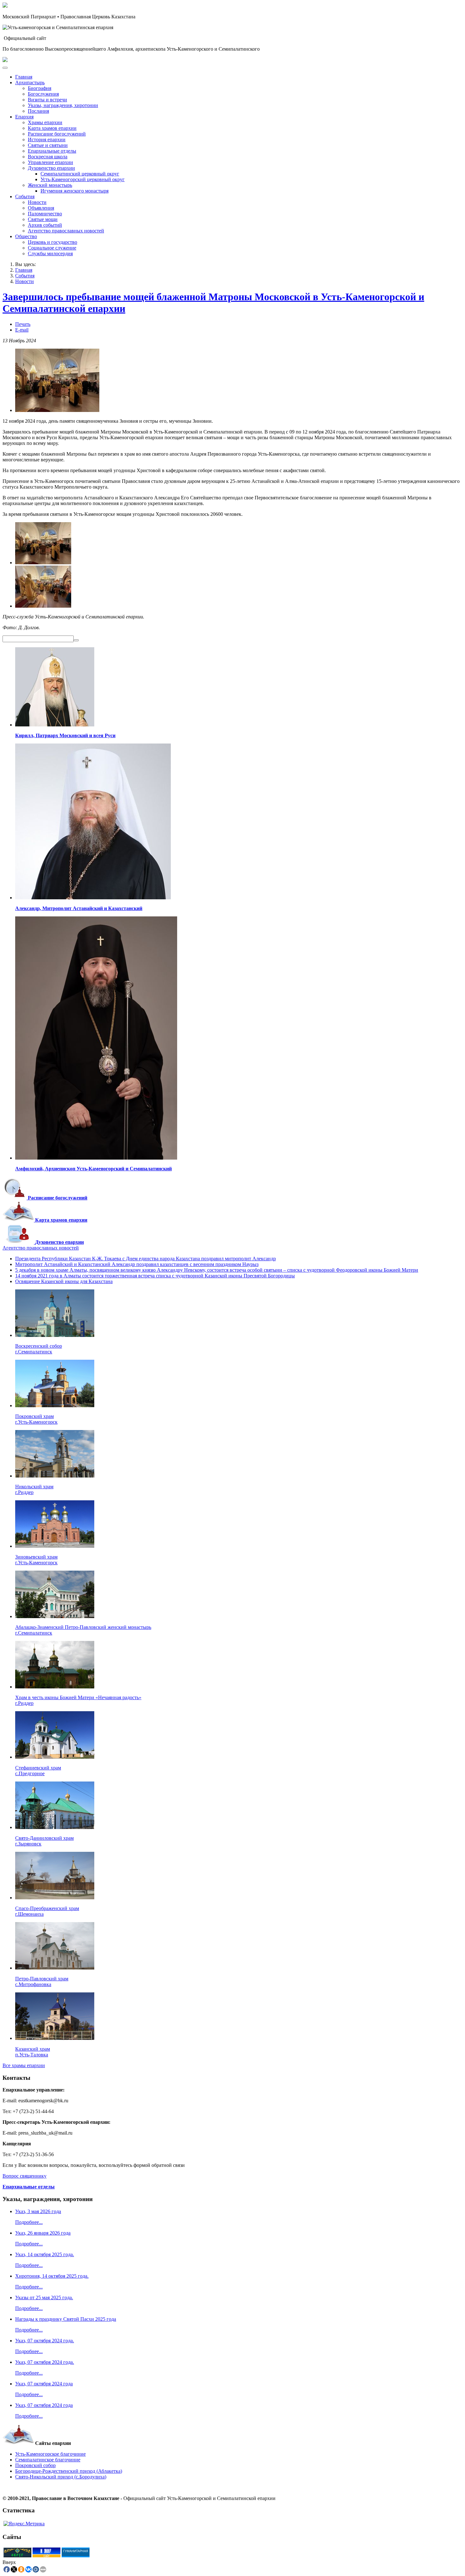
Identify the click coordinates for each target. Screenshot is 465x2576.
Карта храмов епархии (52, 128)
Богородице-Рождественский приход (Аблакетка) (69, 2471)
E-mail (22, 330)
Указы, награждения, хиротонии (63, 105)
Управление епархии (50, 162)
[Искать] (76, 640)
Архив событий (45, 225)
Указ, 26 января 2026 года (43, 2233)
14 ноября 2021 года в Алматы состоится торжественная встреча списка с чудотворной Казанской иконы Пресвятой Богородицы (155, 1276)
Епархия (24, 117)
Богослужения (43, 94)
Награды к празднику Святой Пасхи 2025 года (66, 2319)
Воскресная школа (48, 157)
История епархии (47, 139)
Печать (23, 324)
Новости (37, 202)
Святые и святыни (48, 145)
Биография (40, 88)
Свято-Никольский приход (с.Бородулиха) (61, 2477)
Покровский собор (35, 2465)
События (25, 196)
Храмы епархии (45, 122)
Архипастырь (30, 82)
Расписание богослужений (57, 134)
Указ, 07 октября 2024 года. (45, 2341)
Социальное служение (52, 248)
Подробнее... (29, 2222)
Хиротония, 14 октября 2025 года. (52, 2276)
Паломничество (45, 214)
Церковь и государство (53, 242)
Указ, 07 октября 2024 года (44, 2384)
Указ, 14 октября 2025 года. (45, 2254)
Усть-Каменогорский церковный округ (83, 179)
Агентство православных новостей (66, 231)
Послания (38, 111)
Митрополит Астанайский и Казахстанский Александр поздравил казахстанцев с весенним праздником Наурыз (137, 1264)
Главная (24, 77)
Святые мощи (43, 219)
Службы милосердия (50, 253)
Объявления (41, 208)
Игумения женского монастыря (74, 191)
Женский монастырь (50, 185)
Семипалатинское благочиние (48, 2460)
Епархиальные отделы (52, 151)
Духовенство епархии (51, 168)
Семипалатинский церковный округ (80, 174)
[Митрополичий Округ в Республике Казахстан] (17, 2556)
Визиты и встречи (47, 100)
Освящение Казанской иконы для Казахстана (64, 1281)
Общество (26, 236)
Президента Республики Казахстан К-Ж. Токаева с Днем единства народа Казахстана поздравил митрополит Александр (146, 1259)
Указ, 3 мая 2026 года (38, 2211)
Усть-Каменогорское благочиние (50, 2454)
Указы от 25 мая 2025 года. (44, 2298)
